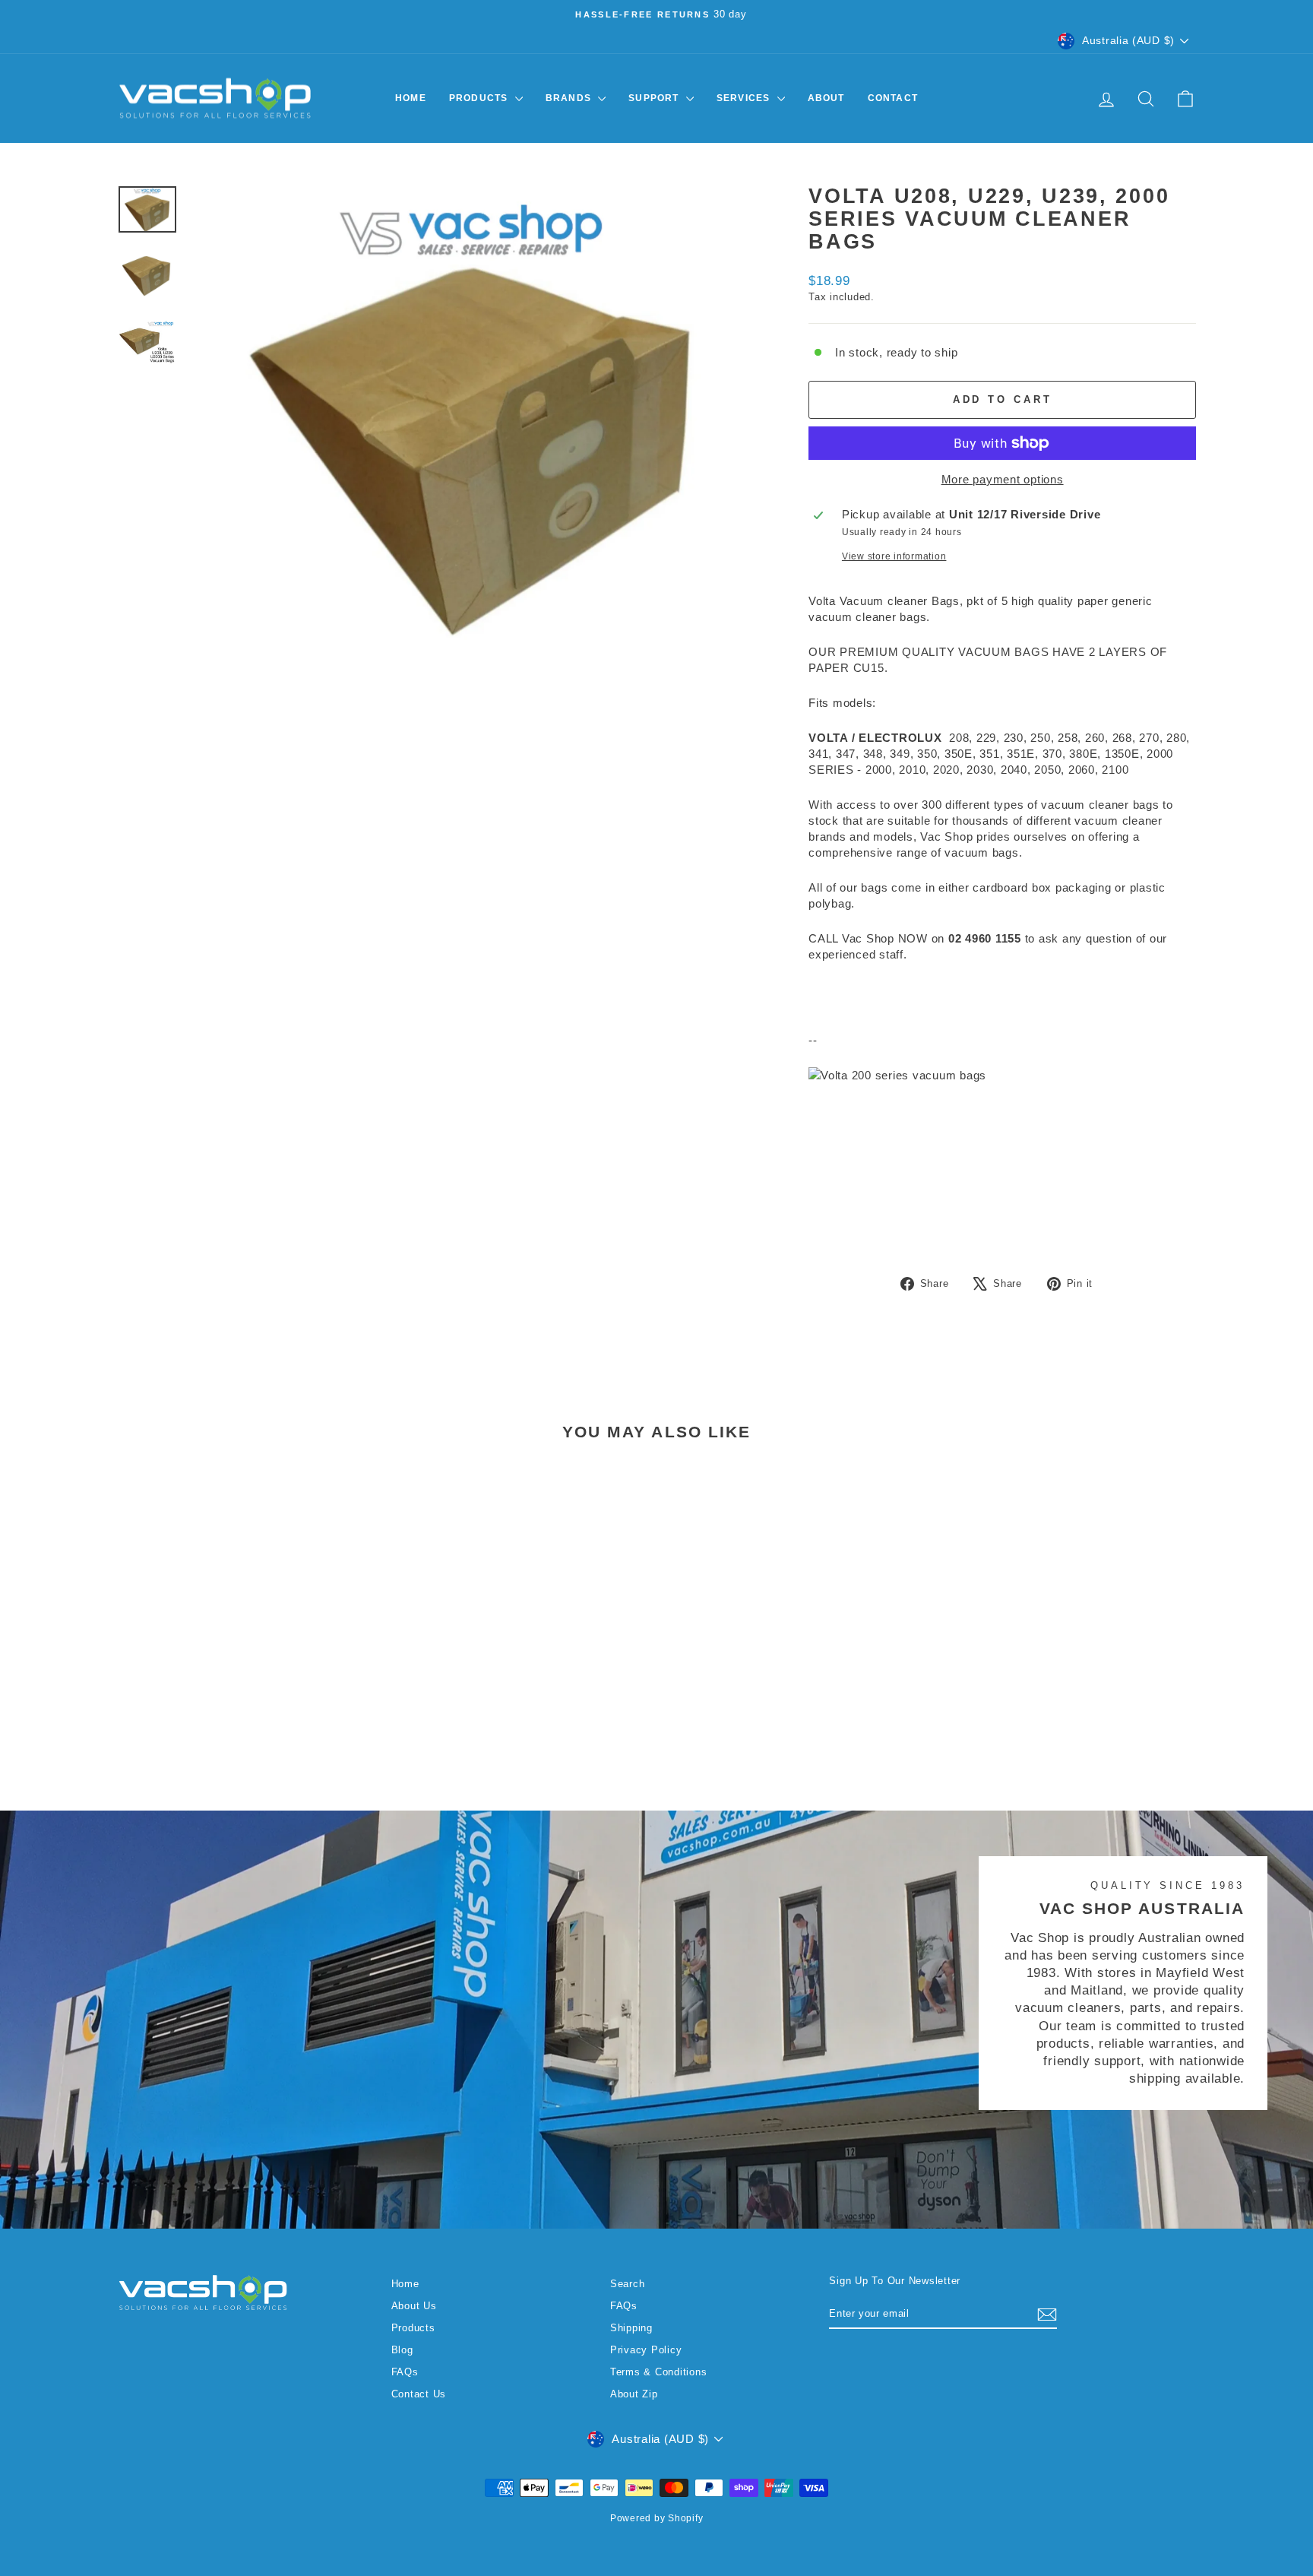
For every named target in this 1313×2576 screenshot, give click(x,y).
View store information (894, 556)
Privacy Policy (646, 2350)
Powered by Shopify (657, 2518)
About (826, 98)
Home (411, 98)
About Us (414, 2306)
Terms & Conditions (659, 2372)
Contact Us (419, 2394)
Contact (893, 98)
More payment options (1003, 479)
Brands (570, 98)
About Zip (634, 2394)
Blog (402, 2350)
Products (480, 98)
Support (655, 98)
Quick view (245, 1655)
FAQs (405, 2372)
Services (745, 98)
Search (628, 2284)
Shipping (631, 2328)
